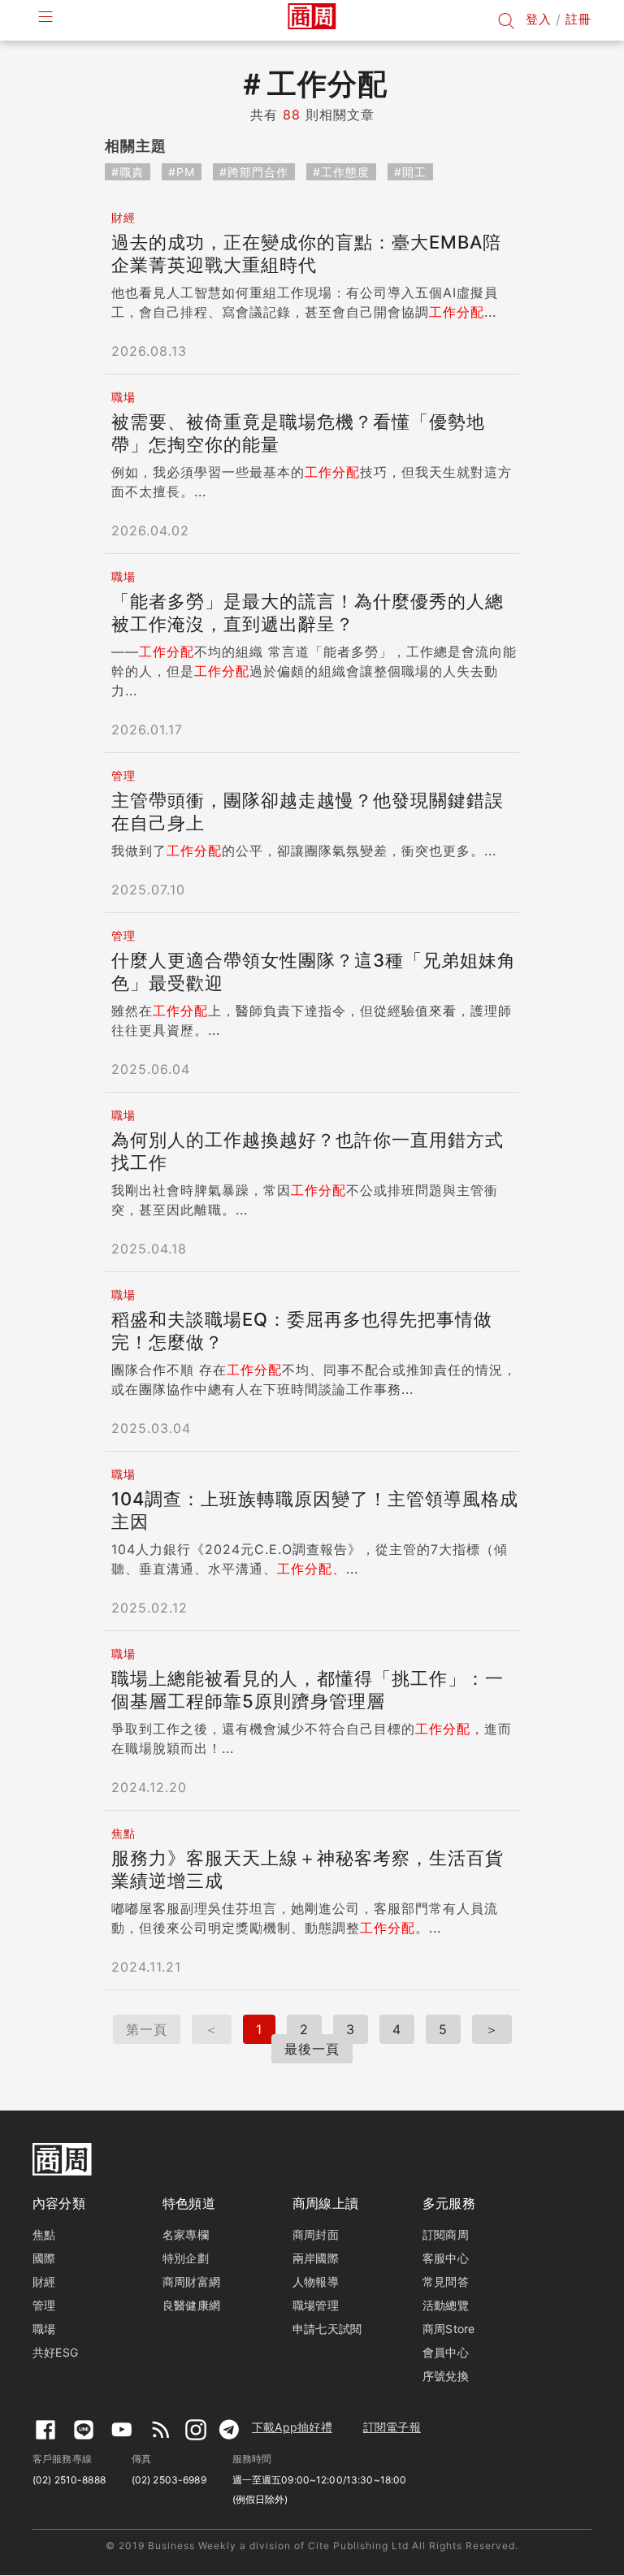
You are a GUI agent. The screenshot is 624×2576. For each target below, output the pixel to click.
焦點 (44, 2234)
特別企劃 (186, 2258)
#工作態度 (341, 172)
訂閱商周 (446, 2234)
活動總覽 (446, 2305)
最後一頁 (312, 2049)
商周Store (449, 2329)
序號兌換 (446, 2376)
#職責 (128, 172)
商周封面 (316, 2234)
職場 (44, 2329)
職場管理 (316, 2305)
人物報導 (316, 2282)
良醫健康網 (191, 2305)
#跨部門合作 (254, 172)
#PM (182, 172)
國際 (44, 2258)
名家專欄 (186, 2234)
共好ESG (55, 2352)
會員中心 (446, 2352)
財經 (44, 2282)
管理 (44, 2305)
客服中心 (446, 2258)
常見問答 (446, 2282)
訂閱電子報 (392, 2427)
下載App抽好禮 (292, 2427)
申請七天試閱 (327, 2329)
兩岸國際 (316, 2258)
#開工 (410, 172)
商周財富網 (191, 2282)
